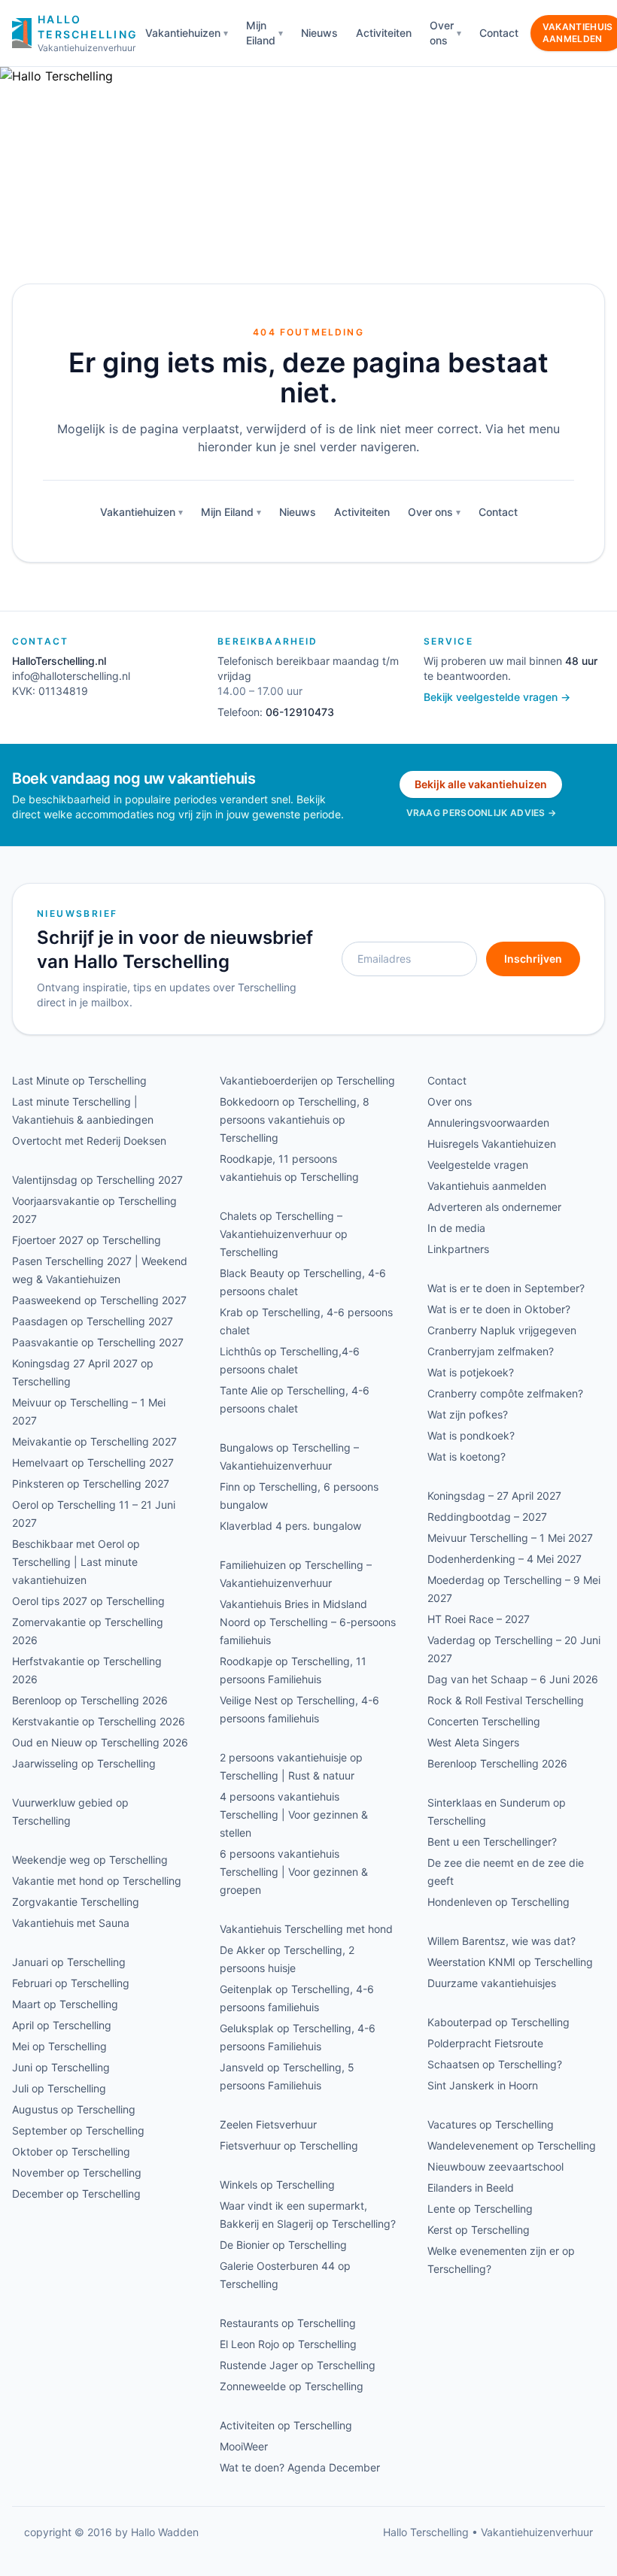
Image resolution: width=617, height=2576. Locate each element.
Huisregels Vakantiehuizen (492, 1144)
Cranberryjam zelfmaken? (491, 1351)
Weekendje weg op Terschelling (90, 1860)
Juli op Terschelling (59, 2088)
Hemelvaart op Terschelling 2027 (93, 1462)
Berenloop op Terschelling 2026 (90, 1700)
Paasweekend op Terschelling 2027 (99, 1300)
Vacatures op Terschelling (491, 2124)
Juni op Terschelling (61, 2067)
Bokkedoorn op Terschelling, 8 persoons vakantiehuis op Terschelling (295, 1120)
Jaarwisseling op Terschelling (84, 1763)
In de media (456, 1228)
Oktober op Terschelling (71, 2151)
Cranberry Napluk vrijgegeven (502, 1330)
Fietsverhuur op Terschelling (289, 2145)
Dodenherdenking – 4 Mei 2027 (505, 1559)
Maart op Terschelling (65, 2004)
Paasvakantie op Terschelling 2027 (98, 1342)
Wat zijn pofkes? (468, 1414)
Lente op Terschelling (480, 2209)
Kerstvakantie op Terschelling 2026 (99, 1721)
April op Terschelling (62, 2025)
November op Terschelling (77, 2172)
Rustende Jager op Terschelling (298, 2365)
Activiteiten (384, 33)
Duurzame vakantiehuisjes (492, 1983)
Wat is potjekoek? (471, 1372)
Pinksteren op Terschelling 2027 (91, 1484)
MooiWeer (244, 2446)
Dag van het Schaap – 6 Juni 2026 (513, 1679)
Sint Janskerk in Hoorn (483, 2085)
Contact (499, 33)
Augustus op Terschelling (74, 2109)
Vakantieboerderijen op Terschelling (307, 1080)
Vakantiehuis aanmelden (487, 1186)
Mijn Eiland (261, 33)
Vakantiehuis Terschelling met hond (306, 1929)
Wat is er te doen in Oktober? (499, 1309)
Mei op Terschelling (59, 2046)
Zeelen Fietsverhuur (268, 2124)
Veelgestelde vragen (478, 1165)
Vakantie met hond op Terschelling (97, 1881)
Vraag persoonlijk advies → (482, 813)
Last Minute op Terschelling (79, 1080)
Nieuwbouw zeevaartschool (495, 2166)
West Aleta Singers (473, 1742)
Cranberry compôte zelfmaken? (505, 1393)
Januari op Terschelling (69, 1962)
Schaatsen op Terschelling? (495, 2064)
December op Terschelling (76, 2194)
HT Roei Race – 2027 (479, 1619)
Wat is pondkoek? (471, 1435)
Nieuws (319, 33)
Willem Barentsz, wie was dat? (502, 1941)
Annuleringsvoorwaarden (488, 1123)
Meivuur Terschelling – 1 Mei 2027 (510, 1538)
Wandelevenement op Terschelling (512, 2145)
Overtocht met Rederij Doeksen (89, 1141)
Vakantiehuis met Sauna (71, 1923)
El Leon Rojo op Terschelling (288, 2344)
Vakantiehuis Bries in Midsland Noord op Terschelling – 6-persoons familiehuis (308, 1622)
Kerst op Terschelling (479, 2230)
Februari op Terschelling (71, 1983)
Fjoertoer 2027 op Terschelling (87, 1240)
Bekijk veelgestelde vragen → (497, 697)
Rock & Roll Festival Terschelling (506, 1700)
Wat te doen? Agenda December (300, 2467)
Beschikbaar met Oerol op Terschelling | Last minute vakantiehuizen (76, 1562)
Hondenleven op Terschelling (498, 1902)
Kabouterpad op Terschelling (498, 2022)
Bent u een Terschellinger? (492, 1842)
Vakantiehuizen (183, 33)
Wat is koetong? (467, 1456)
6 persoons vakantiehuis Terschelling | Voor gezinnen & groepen (294, 1872)
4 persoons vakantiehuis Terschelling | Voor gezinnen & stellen (294, 1814)
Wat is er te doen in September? (506, 1288)
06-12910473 (300, 712)
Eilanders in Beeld (471, 2188)
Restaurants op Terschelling (288, 2323)
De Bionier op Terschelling (283, 2245)
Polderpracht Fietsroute (485, 2043)
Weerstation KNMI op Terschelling (510, 1962)
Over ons (442, 33)
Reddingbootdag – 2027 (487, 1517)
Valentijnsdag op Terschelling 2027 (97, 1180)
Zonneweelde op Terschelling (292, 2386)
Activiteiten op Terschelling (286, 2425)
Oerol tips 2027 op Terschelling (88, 1601)
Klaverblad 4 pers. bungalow (290, 1526)
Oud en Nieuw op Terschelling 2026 (100, 1742)
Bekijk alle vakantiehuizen (481, 784)
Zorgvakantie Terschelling (76, 1902)
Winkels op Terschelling (277, 2185)
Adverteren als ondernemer (494, 1207)
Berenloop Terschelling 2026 (497, 1763)
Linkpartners (458, 1249)
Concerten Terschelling (484, 1721)
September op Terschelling (78, 2130)
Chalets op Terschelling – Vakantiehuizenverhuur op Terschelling (284, 1234)
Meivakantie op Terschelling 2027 (94, 1441)
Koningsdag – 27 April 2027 (494, 1496)
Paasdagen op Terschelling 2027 (93, 1321)
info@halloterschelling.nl (71, 676)
